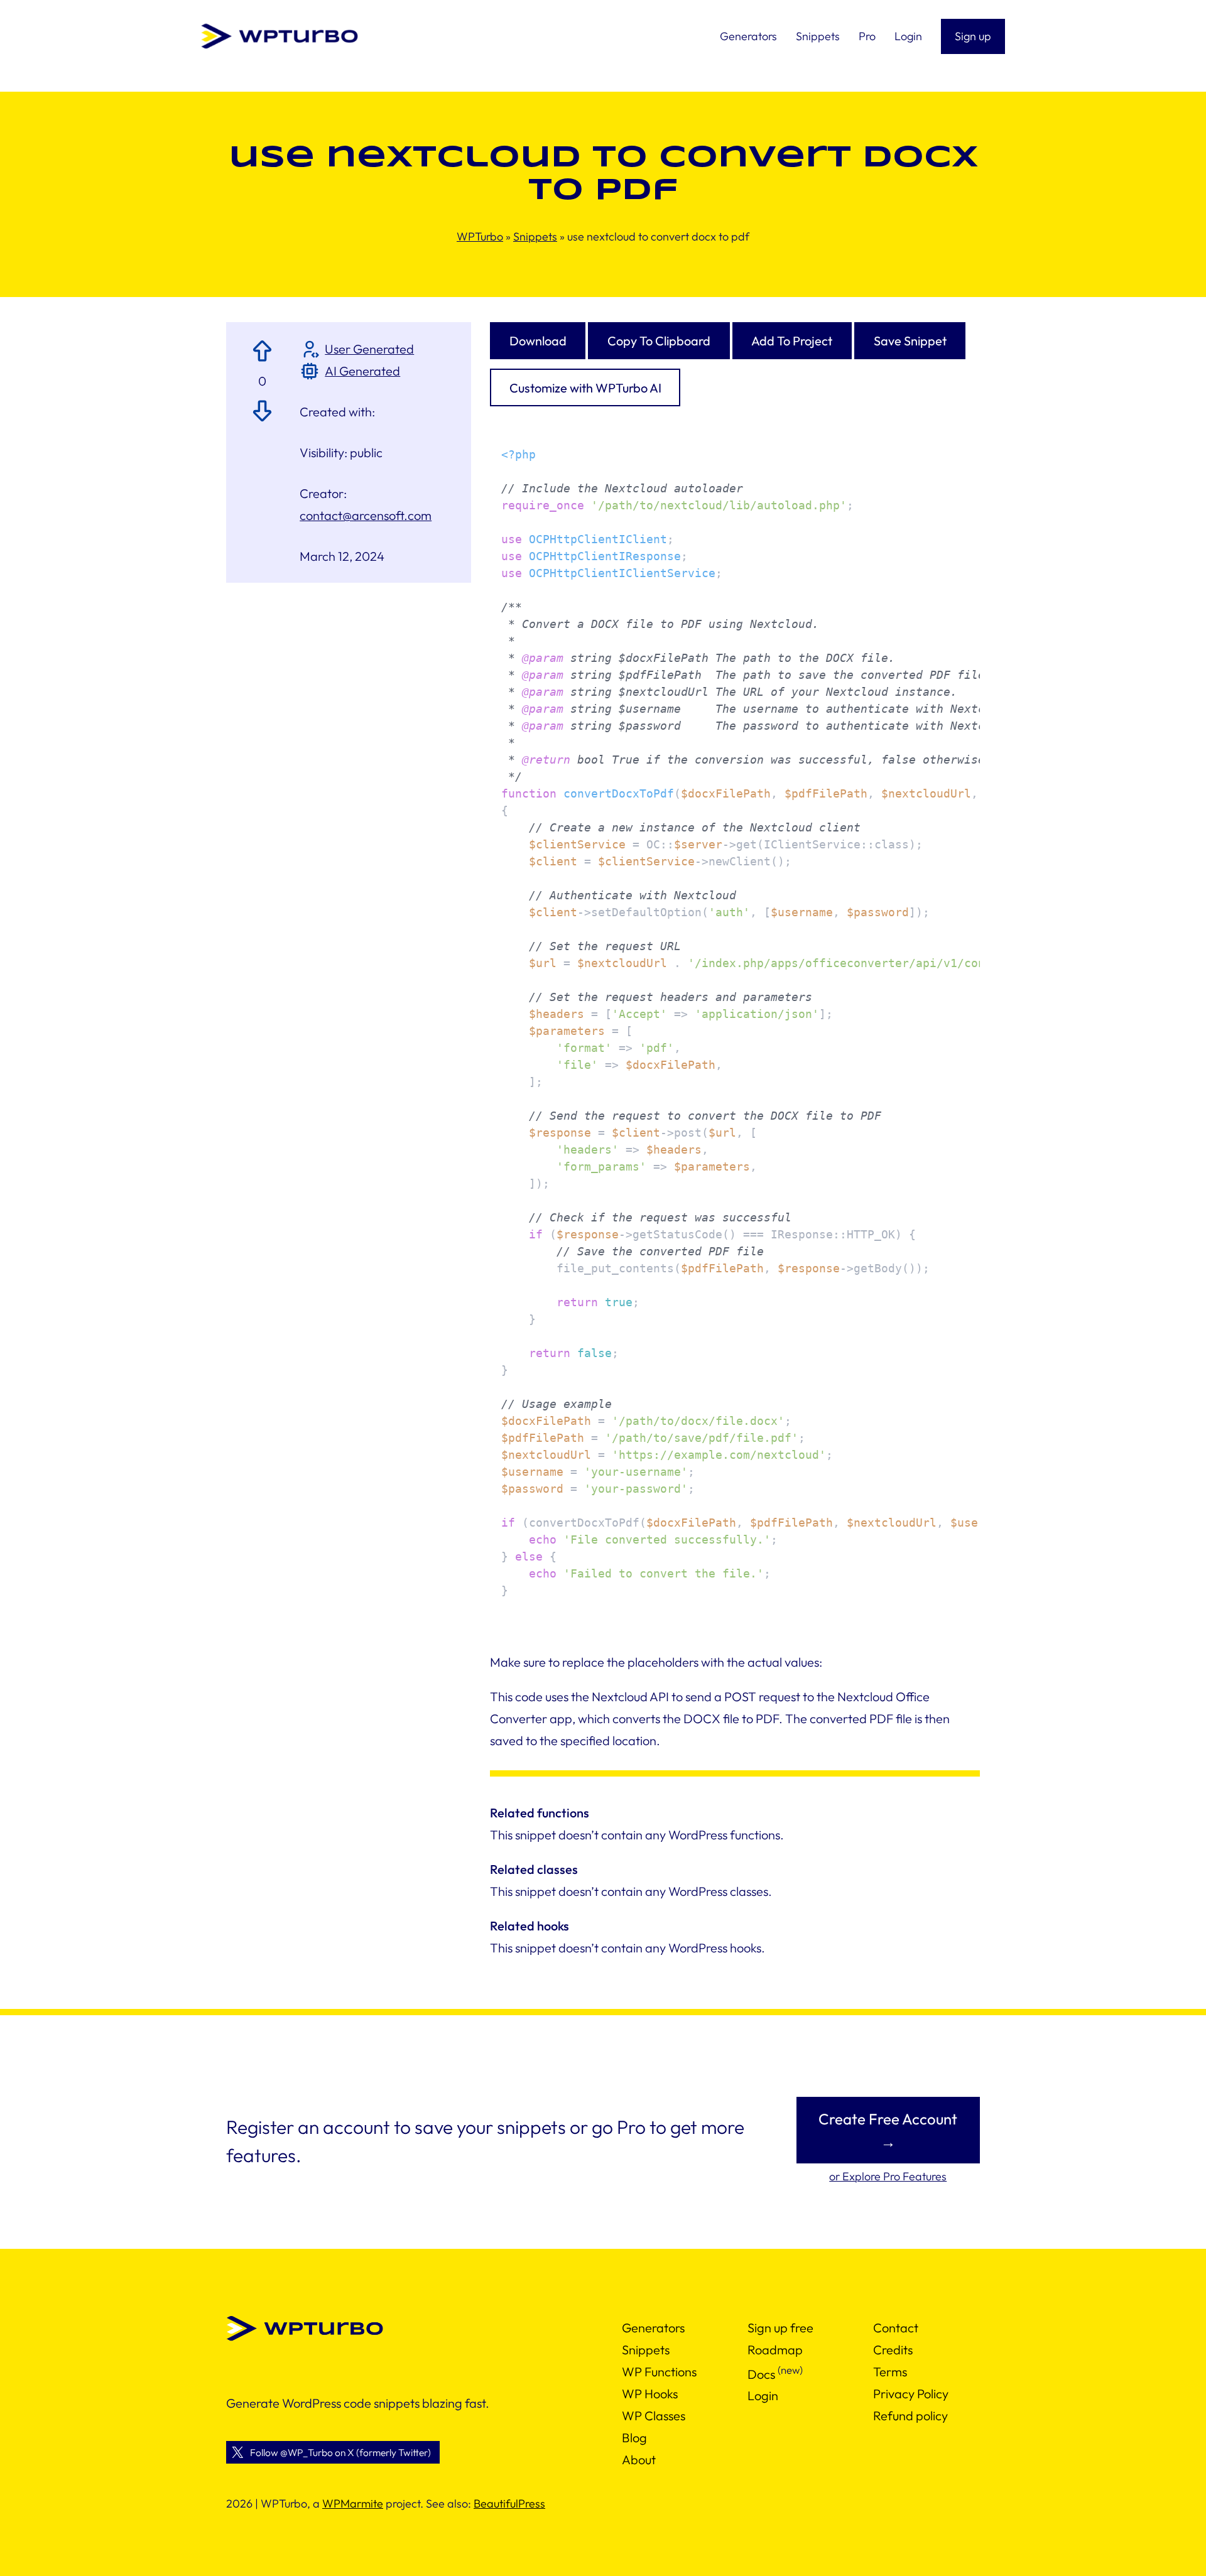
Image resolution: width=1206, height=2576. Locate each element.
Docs (761, 2373)
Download (538, 341)
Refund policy (910, 2416)
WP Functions (659, 2372)
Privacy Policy (911, 2394)
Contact (896, 2328)
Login (763, 2395)
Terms (890, 2372)
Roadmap (775, 2350)
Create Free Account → (888, 2130)
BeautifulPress (509, 2503)
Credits (893, 2350)
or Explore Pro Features (888, 2176)
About (639, 2460)
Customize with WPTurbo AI (585, 388)
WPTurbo (480, 236)
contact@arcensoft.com (366, 515)
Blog (634, 2438)
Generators (653, 2328)
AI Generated (362, 371)
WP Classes (654, 2416)
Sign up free (780, 2328)
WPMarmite (353, 2503)
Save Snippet (910, 341)
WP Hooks (650, 2394)
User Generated (369, 349)
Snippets (535, 236)
